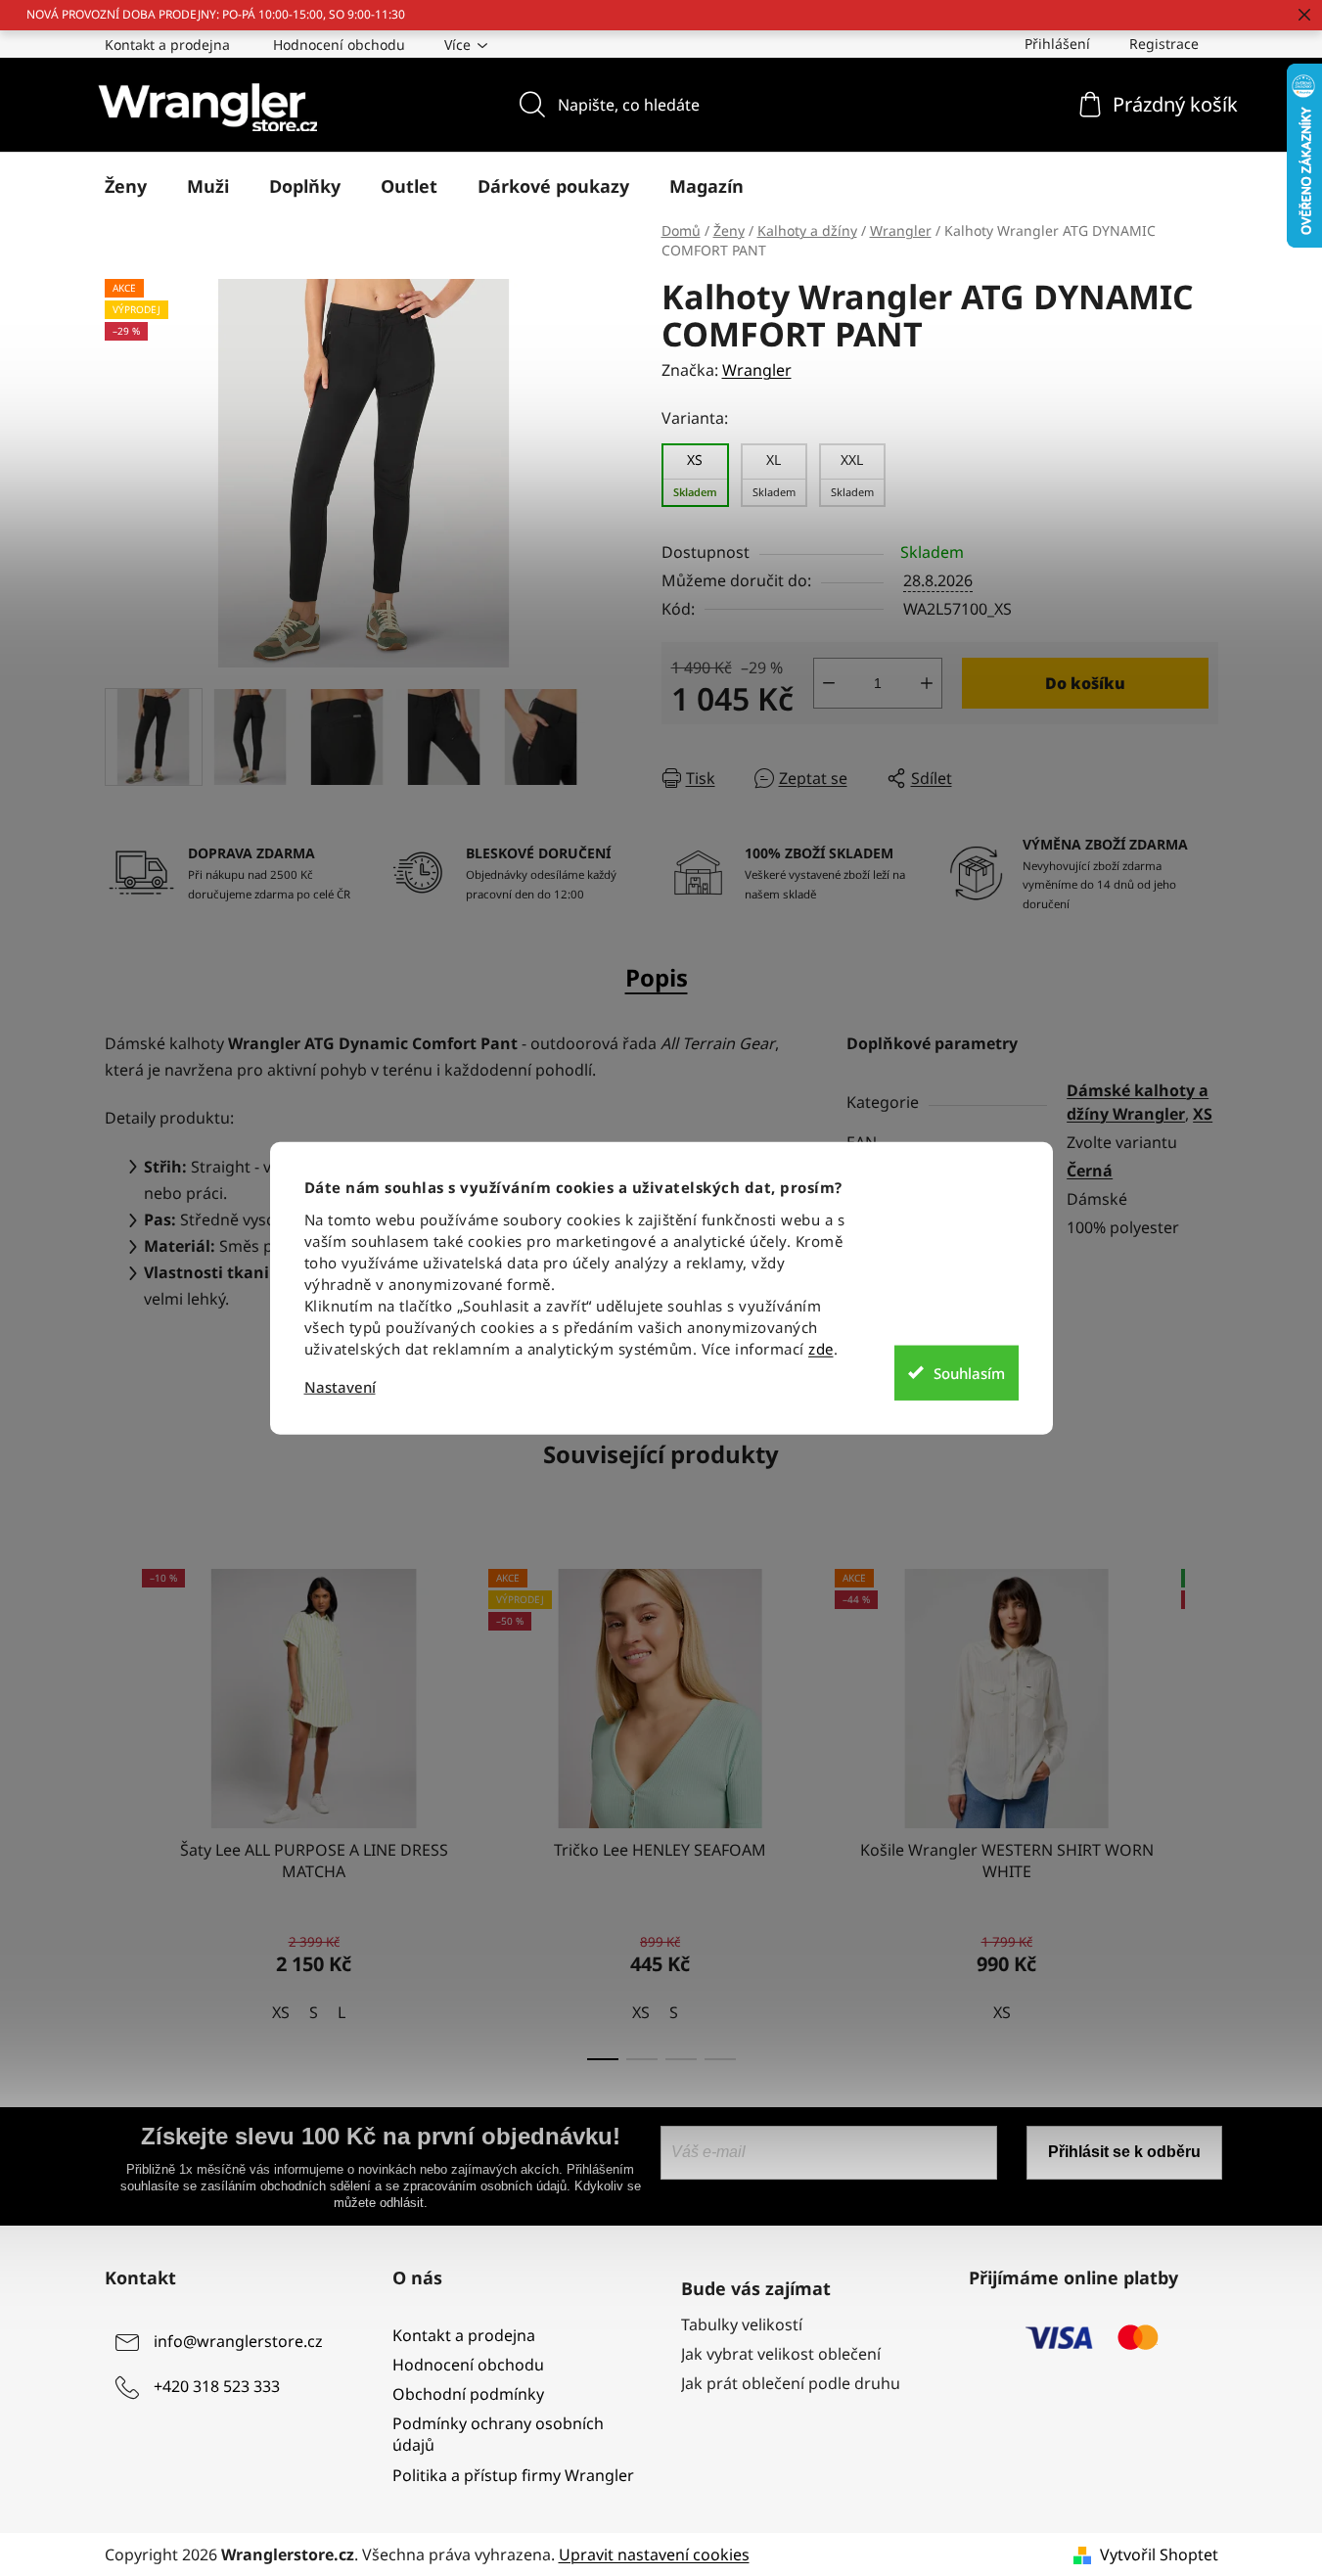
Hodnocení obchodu (339, 45)
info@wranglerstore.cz (238, 2341)
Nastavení (340, 1387)
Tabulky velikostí (742, 2324)
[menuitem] (126, 186)
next (1203, 1809)
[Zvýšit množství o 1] (927, 683)
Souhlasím (969, 1372)
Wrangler (757, 370)
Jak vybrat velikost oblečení (781, 2354)
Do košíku (1085, 683)
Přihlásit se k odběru (1124, 2152)
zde (821, 1349)
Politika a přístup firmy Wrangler (513, 2475)
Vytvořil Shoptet (1159, 2554)
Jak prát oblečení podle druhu (791, 2383)
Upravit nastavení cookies (654, 2554)
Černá (1090, 1171)
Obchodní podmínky (468, 2394)
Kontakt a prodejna (167, 45)
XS (1203, 1114)
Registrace (1164, 44)
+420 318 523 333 (217, 2386)
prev (120, 1809)
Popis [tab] (657, 977)
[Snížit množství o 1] (829, 683)
